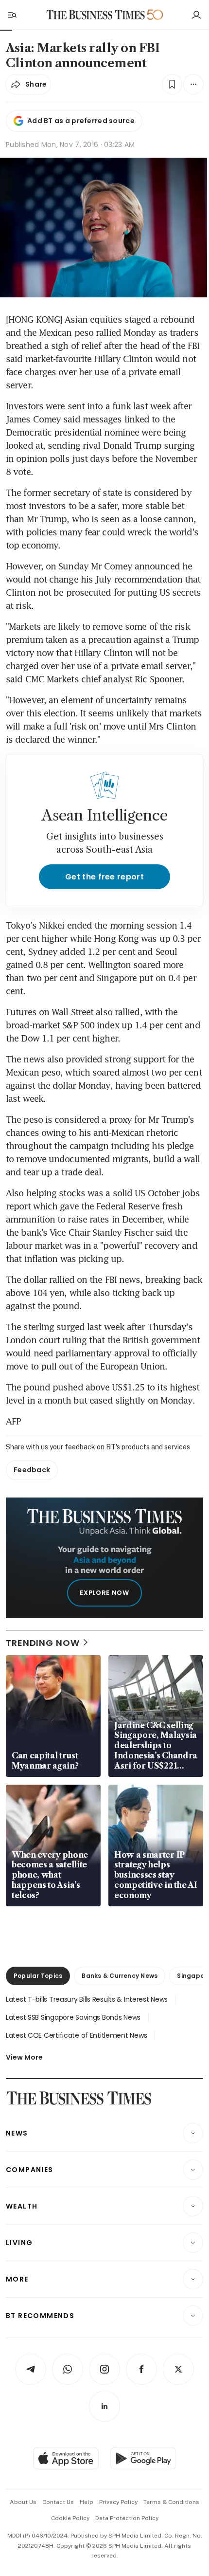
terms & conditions (171, 2502)
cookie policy (70, 2518)
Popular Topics (38, 1976)
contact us (58, 2502)
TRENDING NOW (43, 1643)
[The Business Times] (96, 15)
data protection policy (127, 2518)
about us (23, 2502)
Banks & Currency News (120, 1976)
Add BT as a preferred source (81, 121)
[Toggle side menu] (12, 15)
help (87, 2502)
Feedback (32, 1470)
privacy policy (118, 2502)
